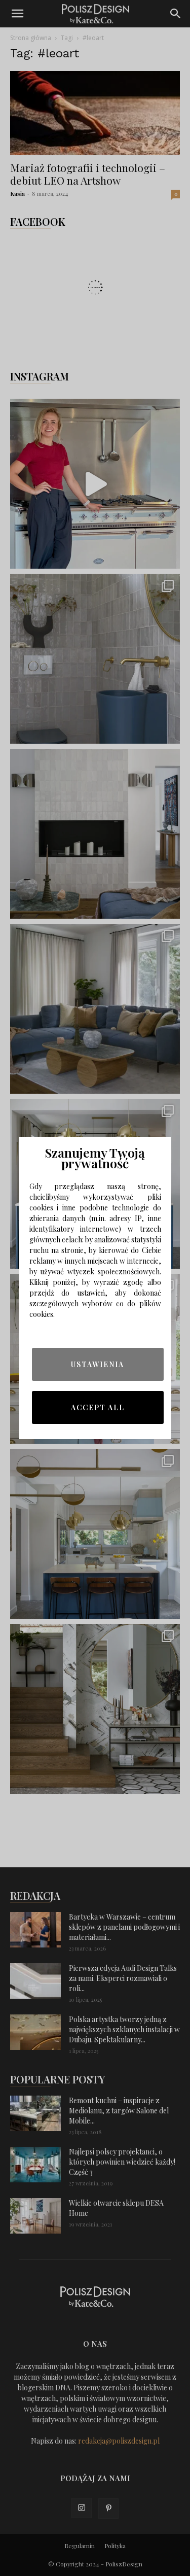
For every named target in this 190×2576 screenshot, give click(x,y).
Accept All (98, 1407)
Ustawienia (98, 1364)
